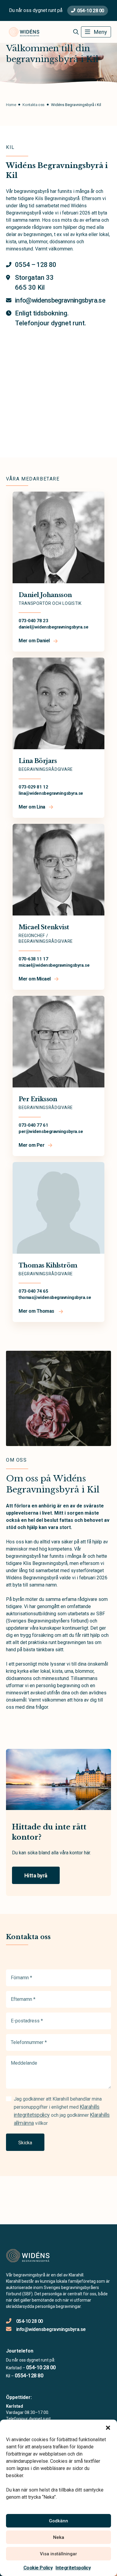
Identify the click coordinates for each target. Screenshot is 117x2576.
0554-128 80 (29, 2375)
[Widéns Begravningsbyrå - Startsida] (38, 2256)
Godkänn (58, 2521)
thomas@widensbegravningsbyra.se (55, 1297)
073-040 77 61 (33, 1125)
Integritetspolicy (73, 2568)
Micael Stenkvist (44, 927)
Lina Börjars (38, 761)
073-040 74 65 (33, 1291)
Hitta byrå (36, 1875)
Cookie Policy (38, 2568)
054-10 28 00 (90, 11)
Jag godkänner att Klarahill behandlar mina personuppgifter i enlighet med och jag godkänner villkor (62, 2111)
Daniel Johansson (45, 595)
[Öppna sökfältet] (76, 32)
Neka (59, 2537)
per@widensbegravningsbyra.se (51, 1131)
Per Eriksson (38, 1099)
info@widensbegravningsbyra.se (51, 2329)
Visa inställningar (58, 2554)
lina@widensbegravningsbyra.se (51, 793)
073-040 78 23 (33, 621)
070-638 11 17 (33, 959)
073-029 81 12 (33, 787)
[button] (108, 2427)
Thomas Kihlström (48, 1265)
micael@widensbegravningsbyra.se (54, 965)
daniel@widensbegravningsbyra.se (53, 627)
